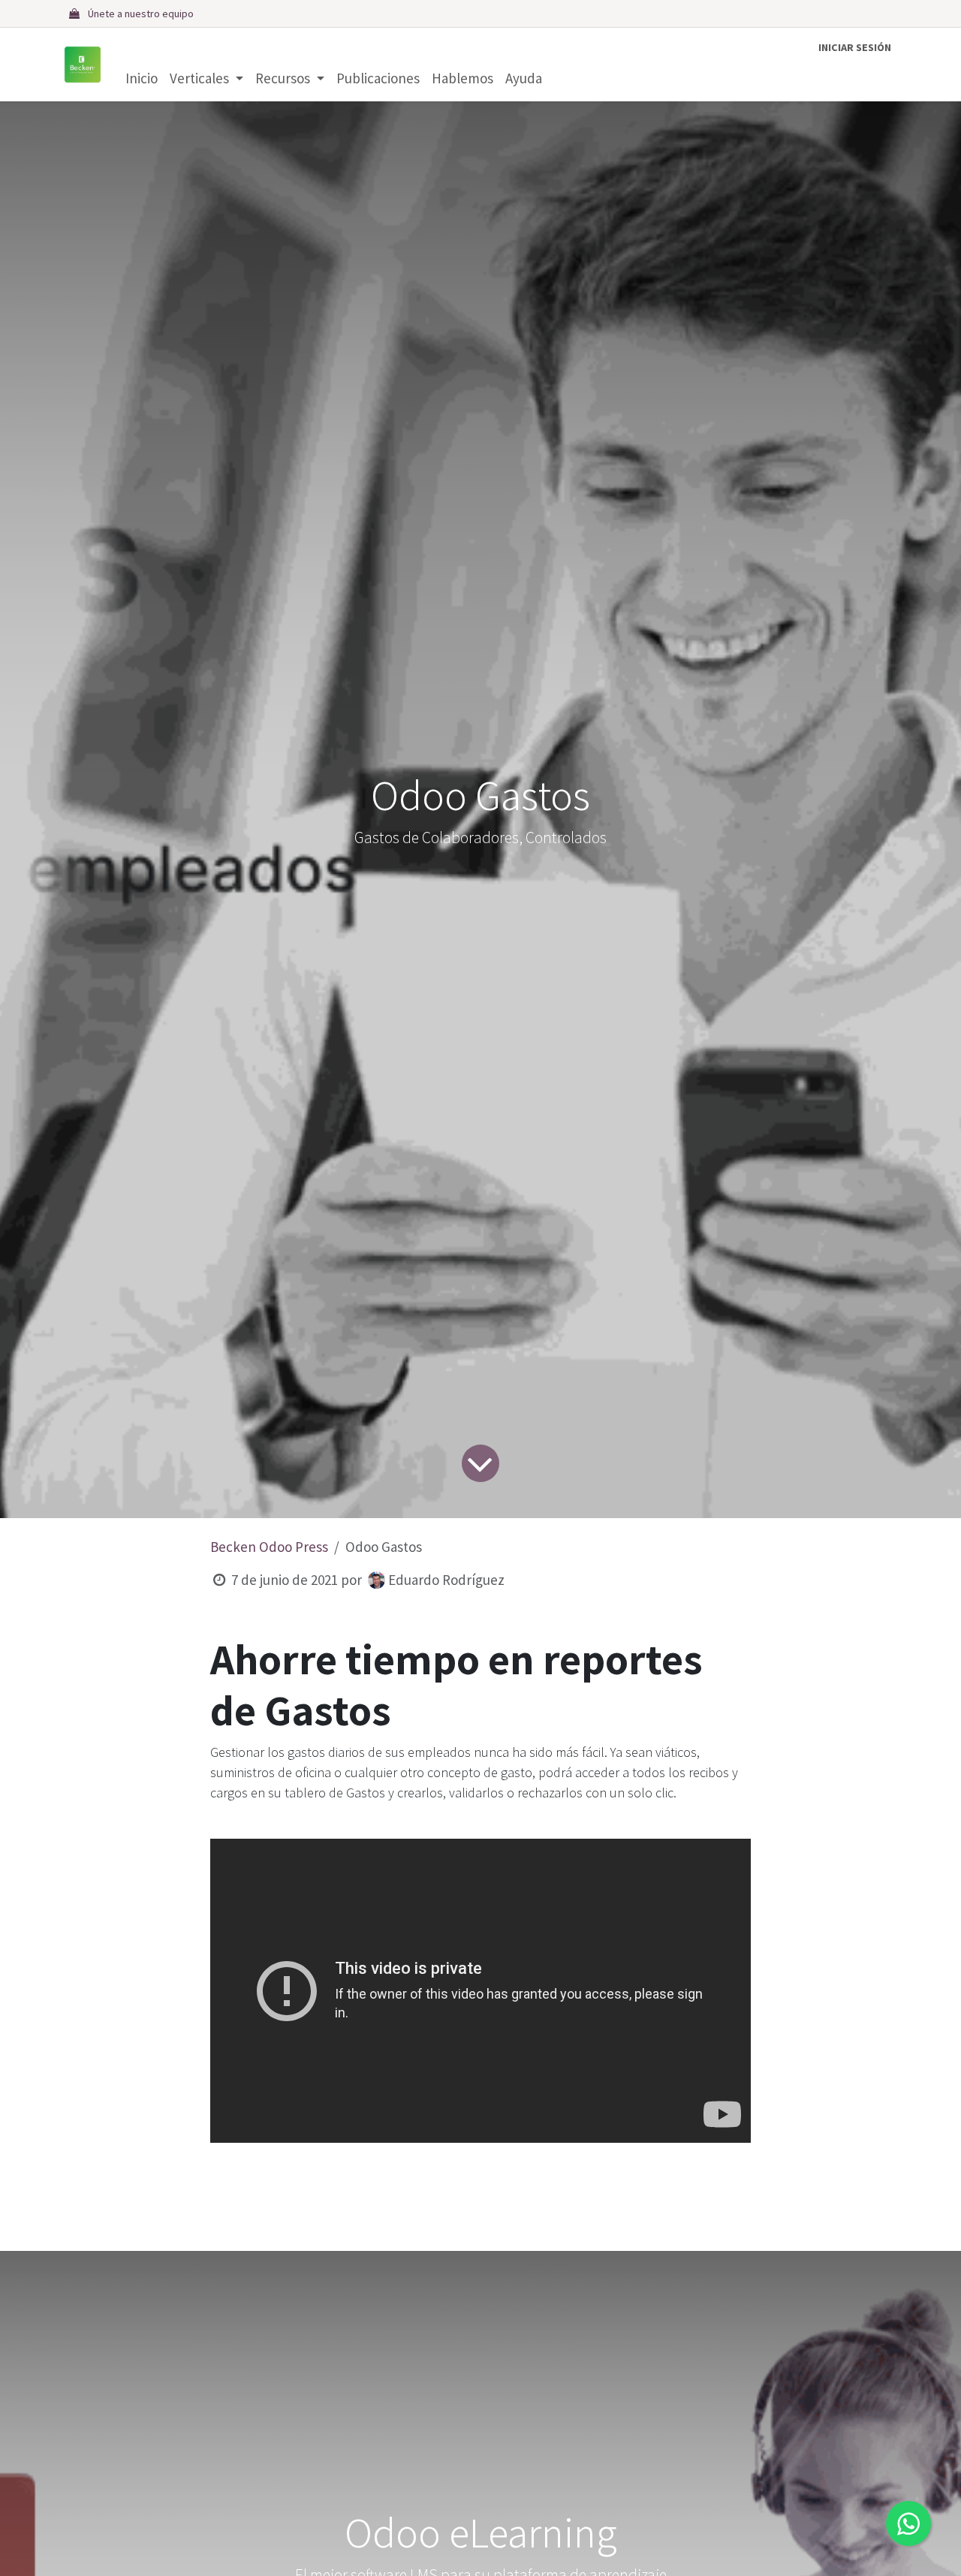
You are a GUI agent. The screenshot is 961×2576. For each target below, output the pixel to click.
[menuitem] (142, 78)
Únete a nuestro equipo (141, 14)
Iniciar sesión (855, 47)
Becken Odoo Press (269, 1547)
